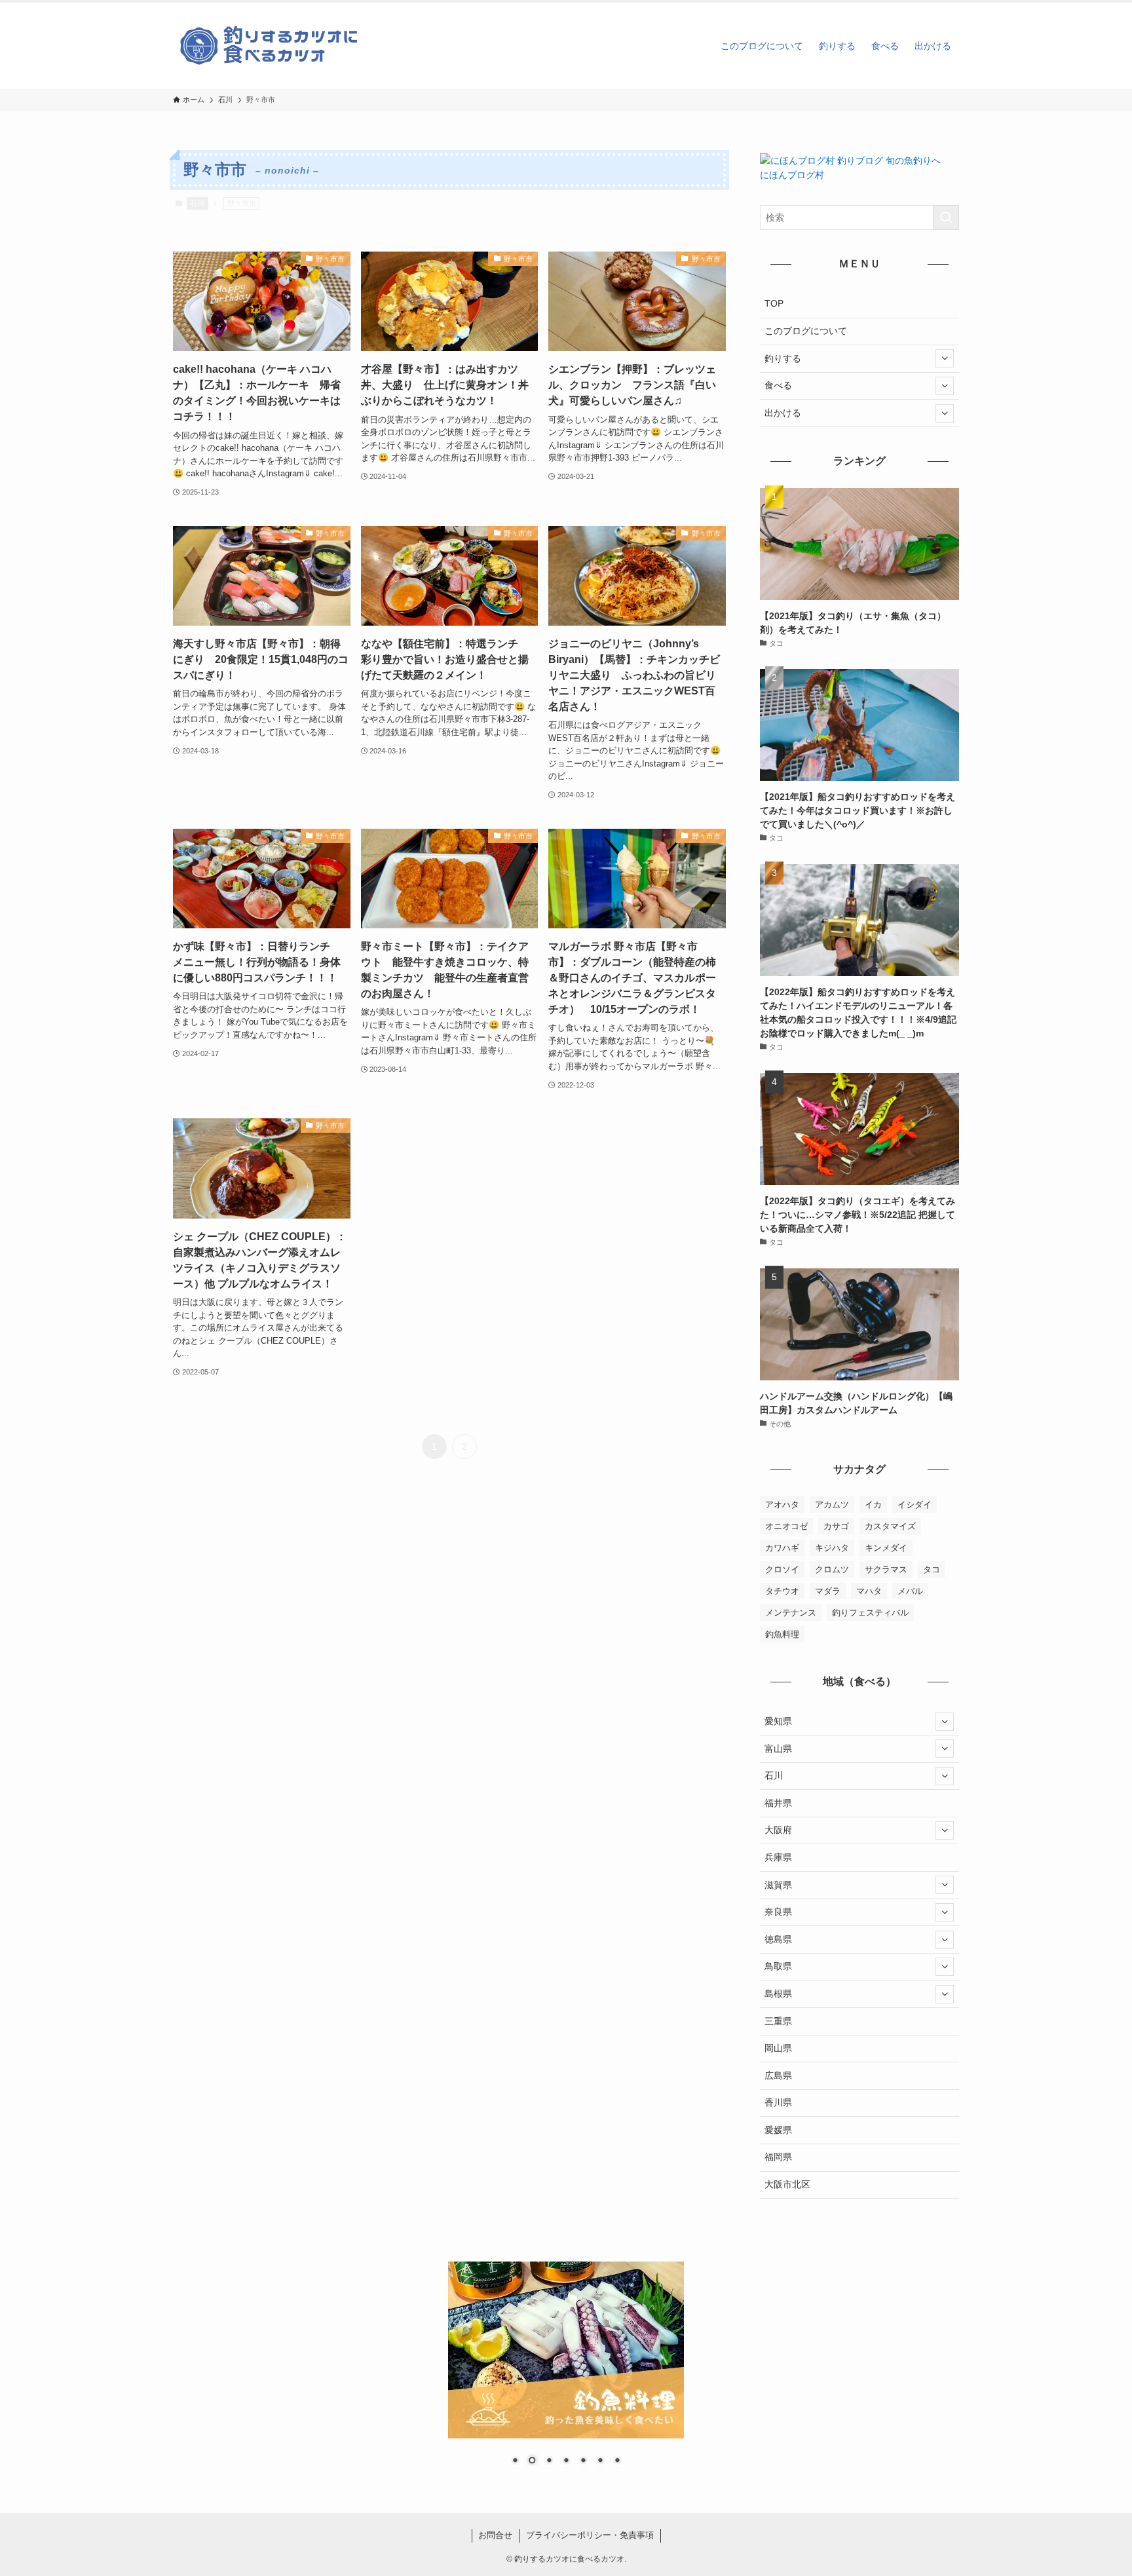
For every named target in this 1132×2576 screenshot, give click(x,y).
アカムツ (832, 1505)
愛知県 (778, 1721)
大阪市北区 (787, 2184)
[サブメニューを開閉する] (945, 358)
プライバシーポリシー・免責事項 (590, 2535)
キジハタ (832, 1548)
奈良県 (778, 1912)
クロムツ (832, 1569)
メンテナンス (791, 1613)
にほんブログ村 (792, 175)
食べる (778, 385)
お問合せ (495, 2535)
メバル (910, 1591)
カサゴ (836, 1526)
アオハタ (782, 1505)
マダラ (828, 1591)
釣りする (783, 358)
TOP (774, 303)
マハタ (869, 1591)
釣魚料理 (782, 1634)
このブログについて (806, 331)
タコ (932, 1569)
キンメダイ (886, 1548)
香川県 (778, 2102)
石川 (197, 203)
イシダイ (915, 1505)
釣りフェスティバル (870, 1613)
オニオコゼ (786, 1526)
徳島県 (778, 1939)
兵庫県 (778, 1857)
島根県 (778, 1994)
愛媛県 (778, 2130)
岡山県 (778, 2048)
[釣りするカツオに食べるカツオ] (271, 46)
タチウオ (782, 1591)
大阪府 (778, 1830)
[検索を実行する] (946, 218)
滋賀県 (778, 1885)
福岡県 (778, 2157)
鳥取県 (778, 1966)
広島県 (778, 2075)
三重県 (778, 2021)
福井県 (778, 1803)
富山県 (778, 1749)
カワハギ (782, 1548)
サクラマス (886, 1569)
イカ (873, 1505)
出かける (783, 413)
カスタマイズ (890, 1526)
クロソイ (782, 1569)
